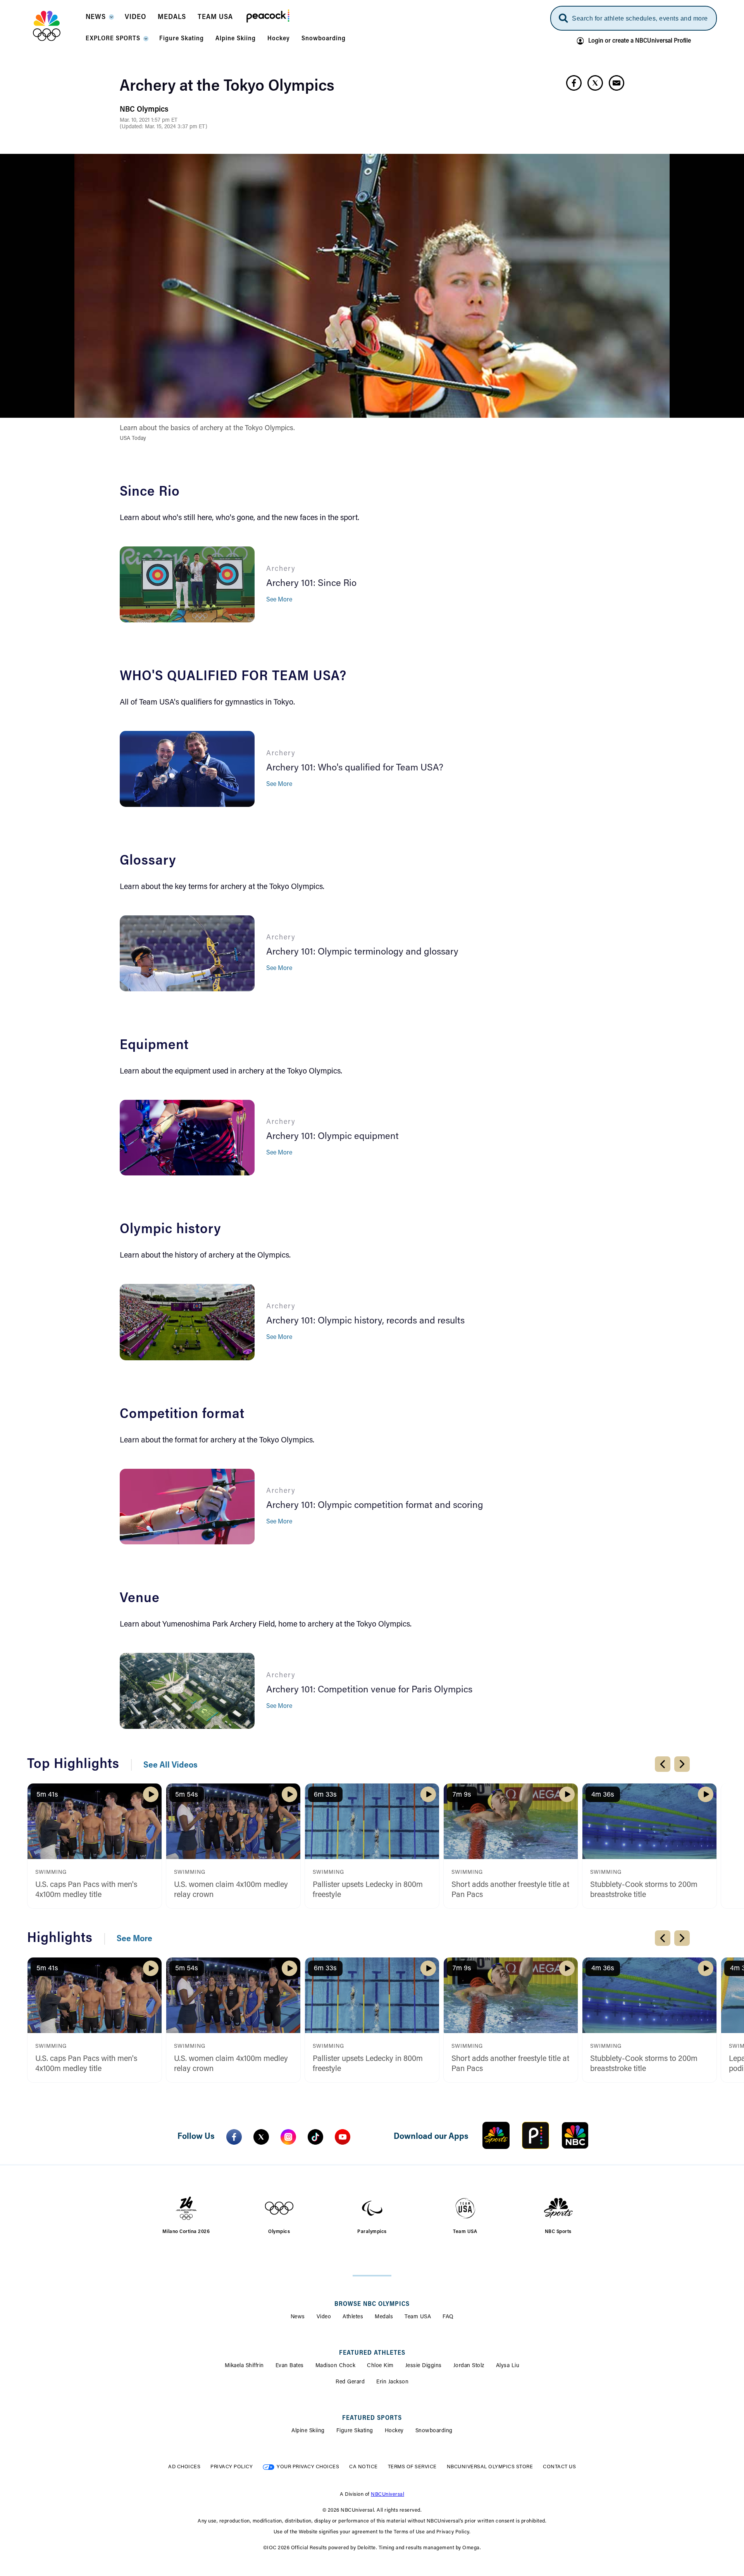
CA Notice (363, 2467)
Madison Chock (336, 2366)
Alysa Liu (508, 2366)
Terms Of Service (412, 2467)
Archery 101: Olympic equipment (332, 1137)
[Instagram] (288, 2137)
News (298, 2317)
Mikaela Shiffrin (244, 2366)
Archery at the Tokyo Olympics (227, 87)
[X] (261, 2137)
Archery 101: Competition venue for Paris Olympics (369, 1690)
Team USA (418, 2317)
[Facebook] (234, 2137)
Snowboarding (434, 2431)
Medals (384, 2317)
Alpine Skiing (308, 2431)
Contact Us (559, 2467)
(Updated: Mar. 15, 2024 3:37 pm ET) (164, 127)
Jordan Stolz (469, 2366)
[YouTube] (343, 2137)
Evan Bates (290, 2366)
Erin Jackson (392, 2382)
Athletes (353, 2317)
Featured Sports (372, 2418)
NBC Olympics (144, 110)
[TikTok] (315, 2137)
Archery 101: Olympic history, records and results (365, 1321)
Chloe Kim (380, 2366)
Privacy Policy (232, 2467)
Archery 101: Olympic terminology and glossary (362, 952)
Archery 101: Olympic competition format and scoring (375, 1506)
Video (324, 2317)
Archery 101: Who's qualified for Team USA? (355, 768)
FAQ (448, 2317)
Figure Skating (355, 2431)
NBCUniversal (387, 2494)
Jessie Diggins (424, 2366)
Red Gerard (350, 2382)
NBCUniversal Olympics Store (490, 2467)
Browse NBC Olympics (372, 2304)
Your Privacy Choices (308, 2467)
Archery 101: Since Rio (311, 584)
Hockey (394, 2431)
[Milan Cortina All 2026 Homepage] (56, 26)
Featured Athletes (372, 2353)
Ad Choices (184, 2467)
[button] (99, 19)
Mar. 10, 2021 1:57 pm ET (149, 121)
